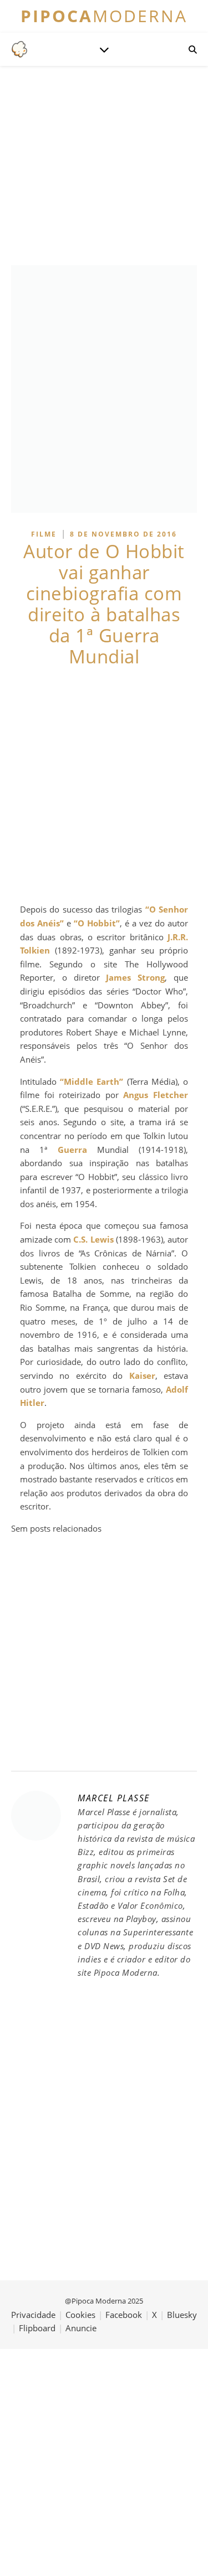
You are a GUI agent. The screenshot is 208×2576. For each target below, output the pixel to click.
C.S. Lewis (93, 1239)
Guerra (72, 1150)
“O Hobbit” (97, 923)
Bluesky (182, 2315)
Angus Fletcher (156, 1095)
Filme (44, 534)
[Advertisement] (104, 785)
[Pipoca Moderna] (19, 49)
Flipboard (37, 2328)
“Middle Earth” (92, 1081)
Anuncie (81, 2328)
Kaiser (142, 1375)
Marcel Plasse (114, 1798)
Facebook (124, 2315)
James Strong (135, 977)
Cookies (80, 2315)
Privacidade (33, 2315)
